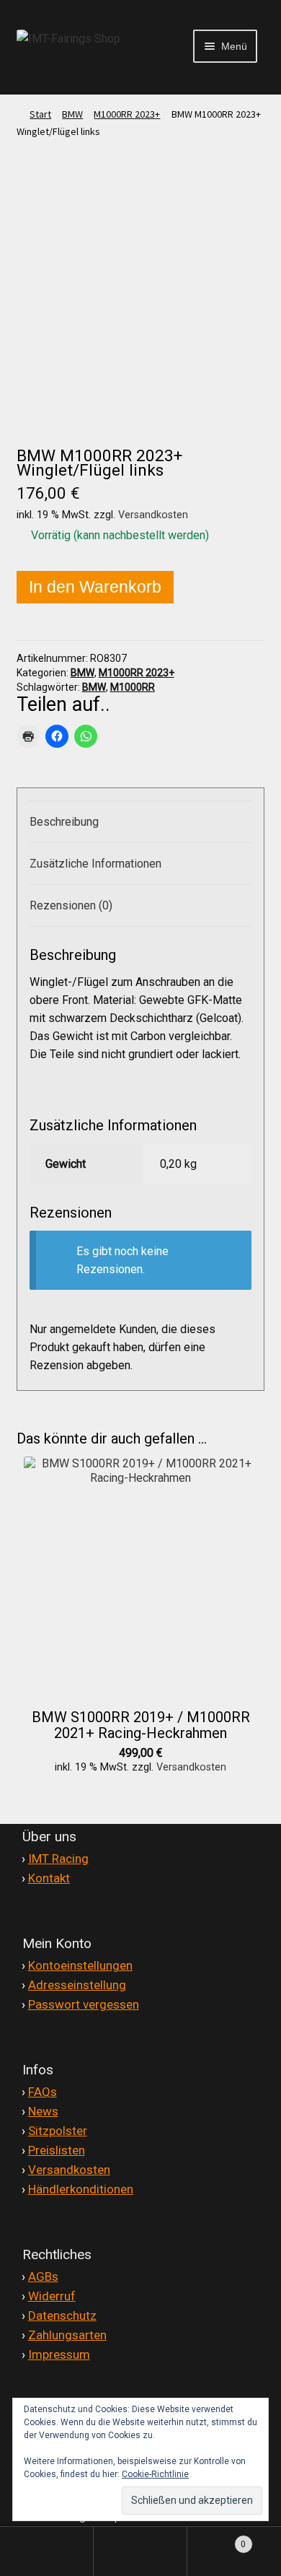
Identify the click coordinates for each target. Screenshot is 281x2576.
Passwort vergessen (84, 2004)
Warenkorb (217, 2538)
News (43, 2111)
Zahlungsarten (67, 2335)
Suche (140, 2551)
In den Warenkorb (95, 587)
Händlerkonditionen (81, 2189)
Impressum (59, 2354)
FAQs (43, 2092)
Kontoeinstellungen (80, 1965)
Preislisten (57, 2150)
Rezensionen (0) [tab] (71, 905)
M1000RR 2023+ (127, 114)
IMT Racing (58, 1859)
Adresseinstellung (77, 1985)
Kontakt (49, 1878)
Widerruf (52, 2296)
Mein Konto (47, 2551)
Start (40, 114)
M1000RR (133, 687)
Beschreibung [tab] (64, 822)
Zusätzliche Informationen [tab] (95, 864)
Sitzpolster (58, 2131)
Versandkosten (153, 515)
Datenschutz (62, 2315)
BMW (72, 114)
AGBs (43, 2276)
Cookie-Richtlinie (155, 2474)
